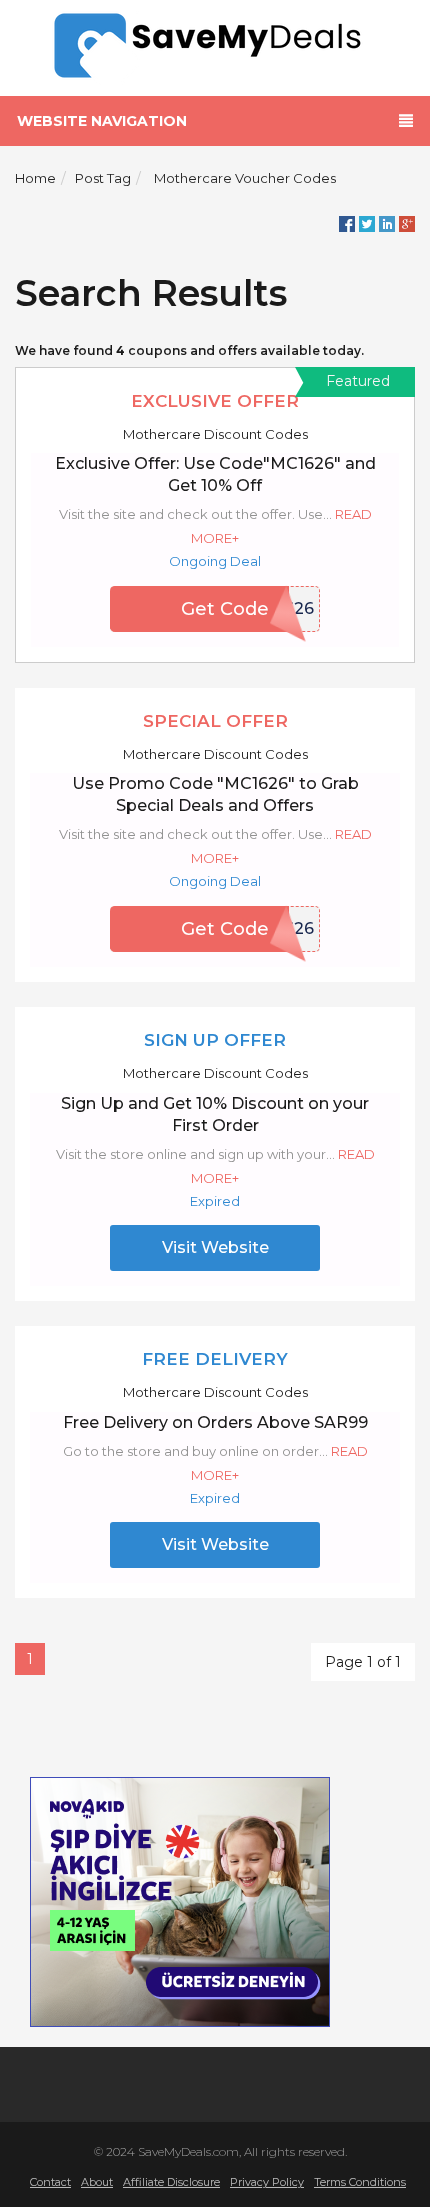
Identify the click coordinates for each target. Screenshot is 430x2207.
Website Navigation (102, 121)
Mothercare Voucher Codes (245, 178)
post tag (103, 178)
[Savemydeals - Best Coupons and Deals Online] (215, 46)
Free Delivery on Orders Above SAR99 (215, 1422)
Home (35, 178)
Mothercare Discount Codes (215, 434)
